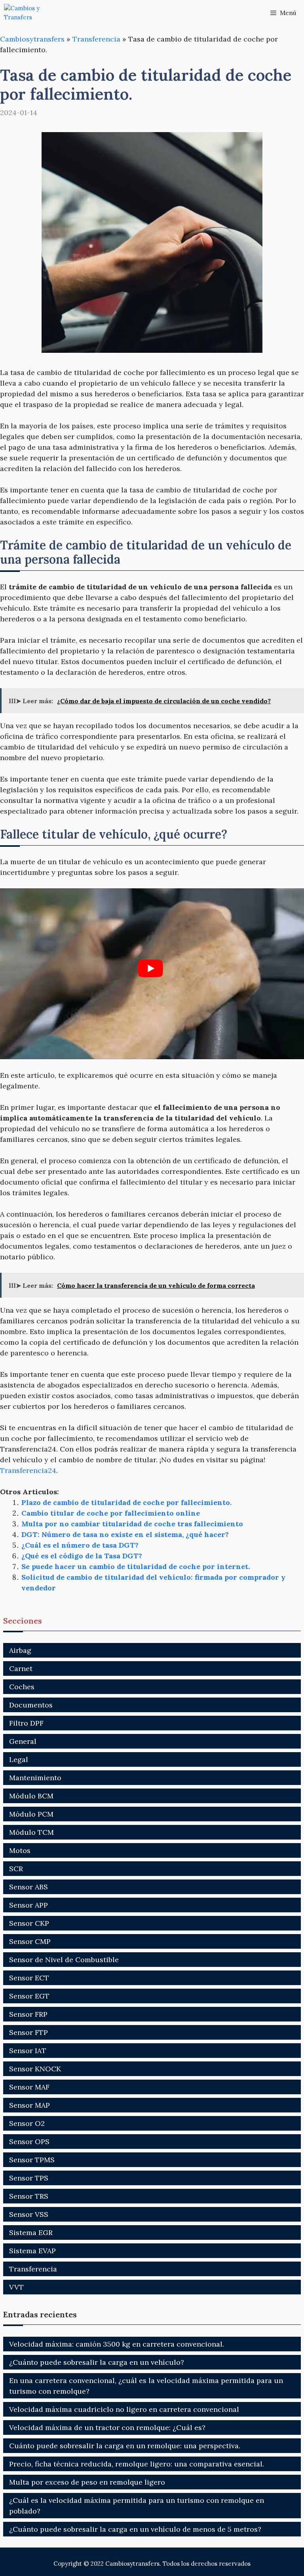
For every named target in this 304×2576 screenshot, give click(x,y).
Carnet (21, 1668)
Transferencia (96, 39)
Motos (20, 1850)
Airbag (20, 1650)
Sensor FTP (28, 2032)
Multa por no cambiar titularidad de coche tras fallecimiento (132, 1524)
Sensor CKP (29, 1923)
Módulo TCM (31, 1832)
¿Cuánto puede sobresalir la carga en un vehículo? (97, 2362)
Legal (19, 1759)
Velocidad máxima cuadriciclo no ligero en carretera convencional (124, 2409)
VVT (16, 2287)
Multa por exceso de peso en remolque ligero (87, 2482)
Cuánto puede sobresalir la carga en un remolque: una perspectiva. (125, 2446)
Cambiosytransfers (32, 39)
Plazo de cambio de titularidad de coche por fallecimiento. (126, 1502)
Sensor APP (28, 1905)
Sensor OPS (29, 2142)
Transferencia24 (28, 1470)
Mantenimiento (35, 1778)
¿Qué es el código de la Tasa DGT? (82, 1556)
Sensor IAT (28, 2051)
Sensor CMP (30, 1941)
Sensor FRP (28, 2014)
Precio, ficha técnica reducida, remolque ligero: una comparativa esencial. (137, 2464)
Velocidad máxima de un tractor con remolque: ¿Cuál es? (107, 2427)
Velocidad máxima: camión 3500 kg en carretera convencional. (117, 2344)
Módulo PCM (31, 1814)
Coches (22, 1687)
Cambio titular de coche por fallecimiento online (111, 1513)
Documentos (31, 1705)
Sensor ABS (28, 1887)
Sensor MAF (29, 2087)
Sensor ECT (29, 1978)
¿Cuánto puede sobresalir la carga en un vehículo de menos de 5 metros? (135, 2529)
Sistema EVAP (32, 2251)
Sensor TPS (29, 2178)
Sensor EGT (29, 1996)
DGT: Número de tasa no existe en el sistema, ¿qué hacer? (125, 1534)
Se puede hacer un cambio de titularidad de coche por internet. (136, 1566)
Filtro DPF (26, 1723)
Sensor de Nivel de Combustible (64, 1960)
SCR (16, 1869)
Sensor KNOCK (35, 2069)
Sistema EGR (31, 2232)
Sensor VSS (29, 2214)
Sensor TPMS (32, 2160)
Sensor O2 (27, 2123)
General (23, 1741)
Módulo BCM (31, 1796)
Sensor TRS (29, 2196)
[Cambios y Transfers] (34, 13)
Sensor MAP (29, 2105)
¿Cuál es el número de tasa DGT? (80, 1545)
